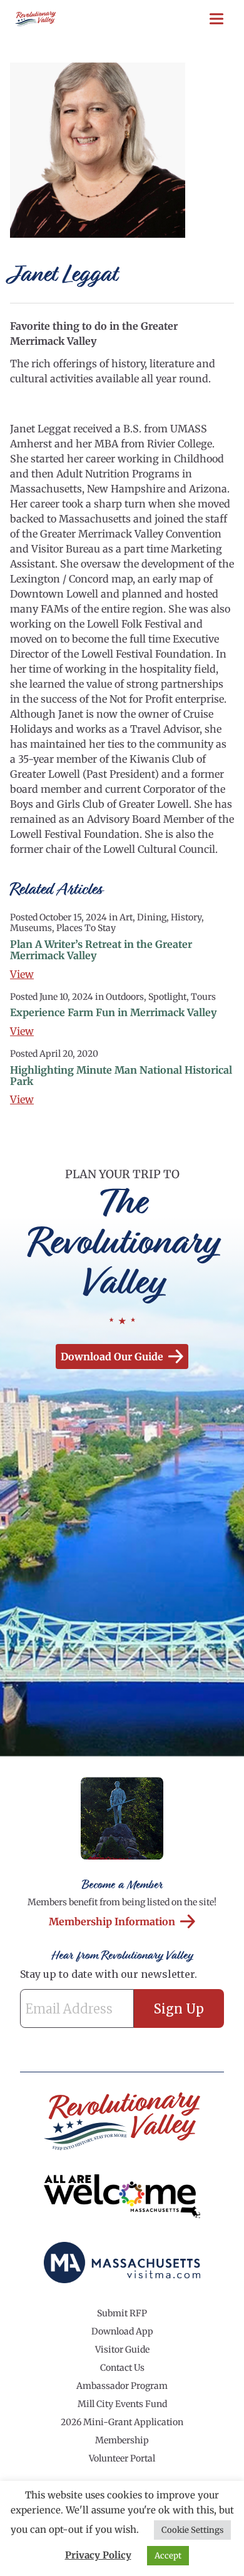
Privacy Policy (98, 2555)
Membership (122, 2440)
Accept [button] (168, 2556)
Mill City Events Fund (122, 2404)
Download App (122, 2331)
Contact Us (122, 2368)
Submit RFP (122, 2313)
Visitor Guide (122, 2349)
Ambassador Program (122, 2386)
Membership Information (112, 1922)
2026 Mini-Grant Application (122, 2422)
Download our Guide (112, 1357)
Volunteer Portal (122, 2458)
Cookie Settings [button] (192, 2530)
